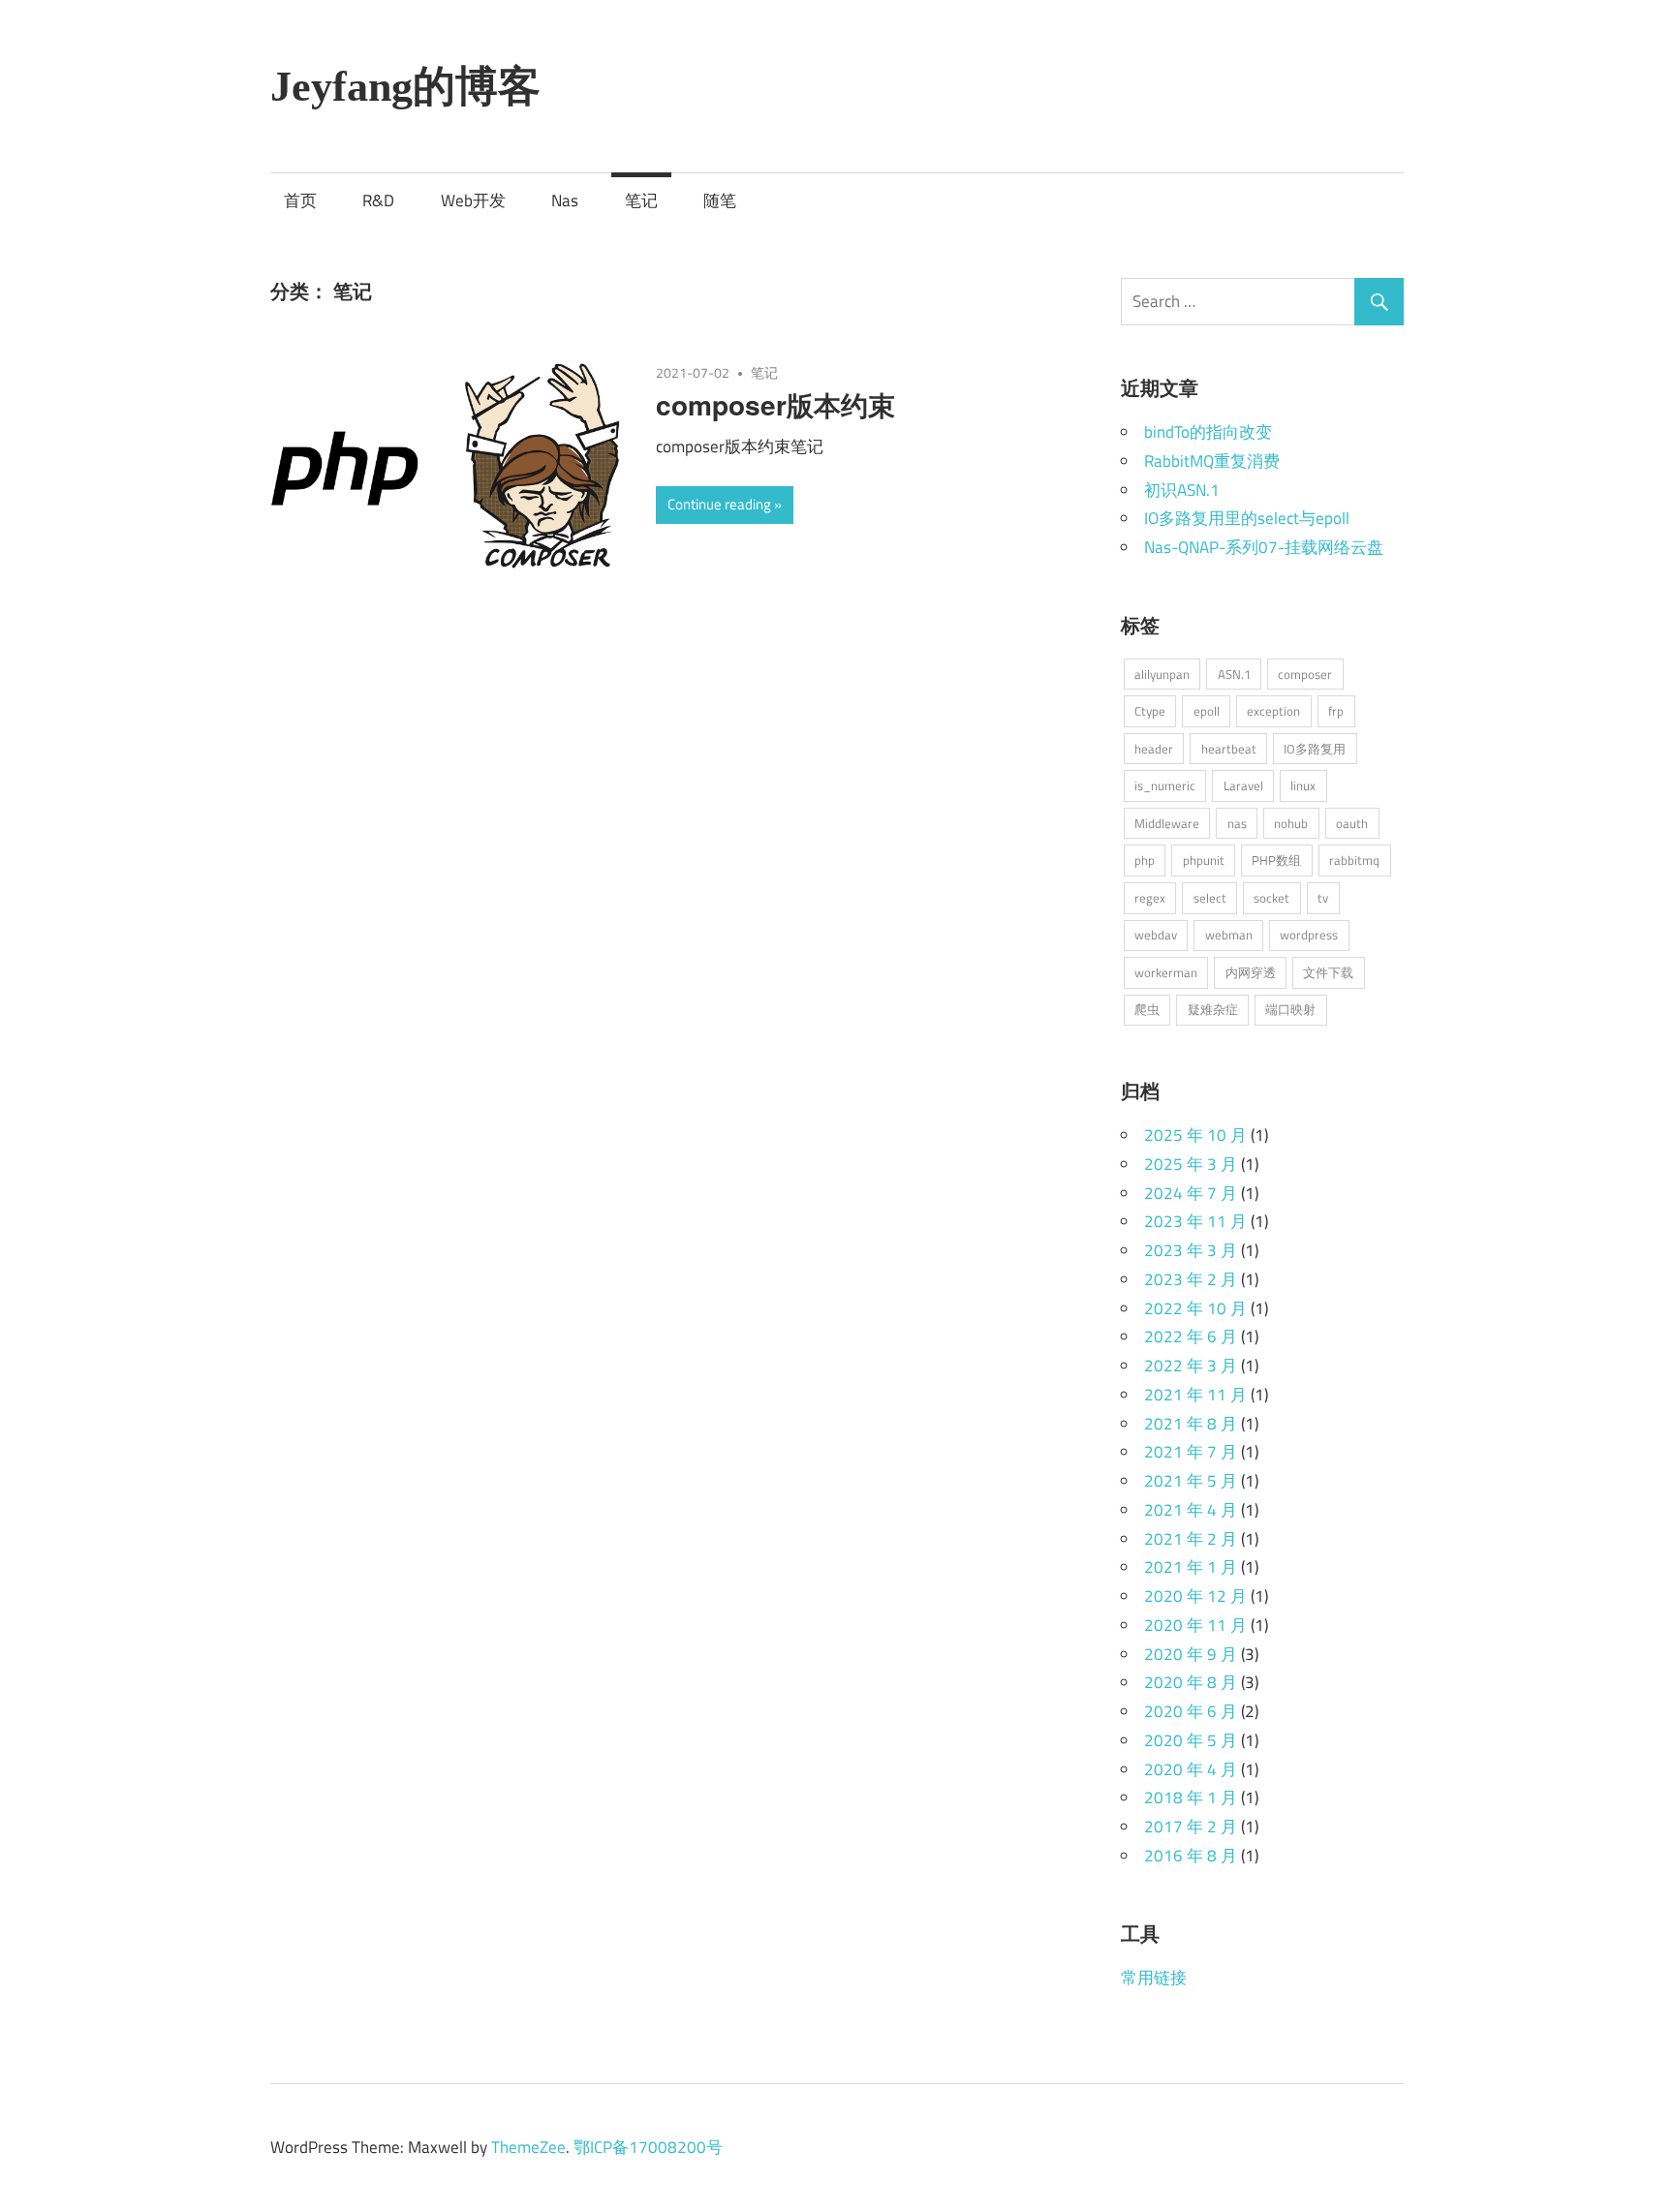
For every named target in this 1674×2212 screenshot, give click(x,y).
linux (1303, 785)
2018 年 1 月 (1191, 1797)
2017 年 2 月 (1191, 1827)
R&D (378, 200)
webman (1229, 935)
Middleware (1167, 823)
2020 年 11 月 (1195, 1625)
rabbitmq (1354, 860)
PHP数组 (1276, 860)
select (1210, 898)
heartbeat (1229, 749)
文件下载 (1328, 972)
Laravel (1243, 785)
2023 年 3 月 (1191, 1250)
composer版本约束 (775, 404)
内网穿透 (1251, 972)
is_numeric (1165, 785)
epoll (1207, 711)
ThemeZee (528, 2147)
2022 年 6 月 (1191, 1336)
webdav (1156, 935)
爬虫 (1147, 1009)
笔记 (641, 200)
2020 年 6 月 (1191, 1711)
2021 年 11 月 (1195, 1395)
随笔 (720, 200)
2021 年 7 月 (1191, 1452)
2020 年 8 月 (1191, 1682)
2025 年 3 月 (1191, 1164)
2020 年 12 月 (1195, 1596)
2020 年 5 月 (1191, 1740)
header (1154, 749)
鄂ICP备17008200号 (648, 2147)
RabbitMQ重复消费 (1212, 461)
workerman (1166, 972)
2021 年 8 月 (1191, 1424)
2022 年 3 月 (1191, 1366)
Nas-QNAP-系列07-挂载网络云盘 (1264, 547)
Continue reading (719, 504)
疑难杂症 (1213, 1009)
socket (1271, 898)
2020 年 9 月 (1191, 1654)
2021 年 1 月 (1191, 1567)
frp (1336, 711)
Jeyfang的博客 (405, 87)
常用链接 (1154, 1978)
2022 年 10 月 (1195, 1308)
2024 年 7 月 (1191, 1193)
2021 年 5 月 (1191, 1481)
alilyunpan (1162, 674)
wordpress (1309, 935)
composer (1305, 674)
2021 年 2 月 (1191, 1539)
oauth (1352, 823)
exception (1273, 711)
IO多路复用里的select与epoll (1247, 518)
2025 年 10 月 (1195, 1135)
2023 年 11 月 (1195, 1221)
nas (1237, 823)
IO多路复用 (1315, 749)
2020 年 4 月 (1191, 1769)
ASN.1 (1234, 674)
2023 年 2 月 (1191, 1279)
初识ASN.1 (1182, 490)
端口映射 (1290, 1009)
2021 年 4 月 (1191, 1510)
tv (1323, 898)
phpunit (1204, 860)
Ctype (1150, 711)
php (1145, 860)
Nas (565, 200)
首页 (300, 200)
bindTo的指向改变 (1208, 432)
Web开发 (473, 200)
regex (1150, 898)
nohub (1291, 823)
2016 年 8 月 (1191, 1856)
